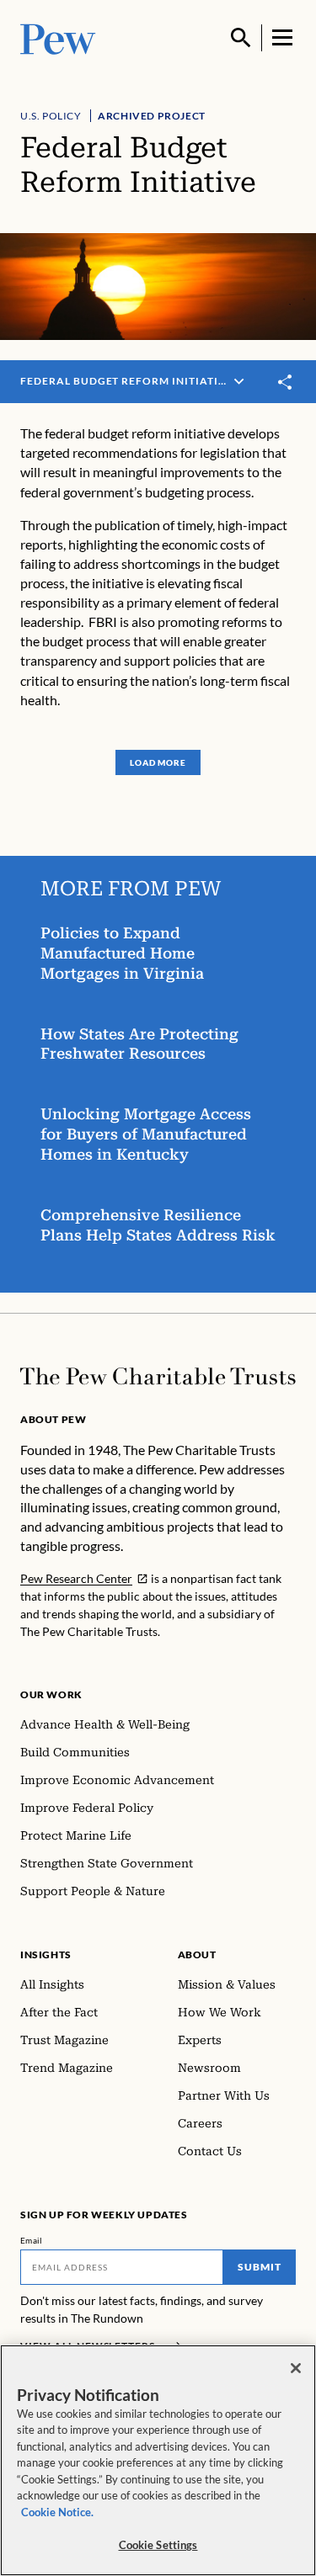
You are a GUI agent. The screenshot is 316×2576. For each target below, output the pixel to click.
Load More (158, 762)
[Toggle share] (286, 382)
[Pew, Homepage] (58, 37)
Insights (46, 1955)
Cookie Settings (158, 2545)
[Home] (158, 1376)
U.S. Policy (51, 116)
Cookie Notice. (57, 2512)
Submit (260, 2267)
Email (32, 2240)
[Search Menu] (241, 38)
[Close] (296, 2368)
